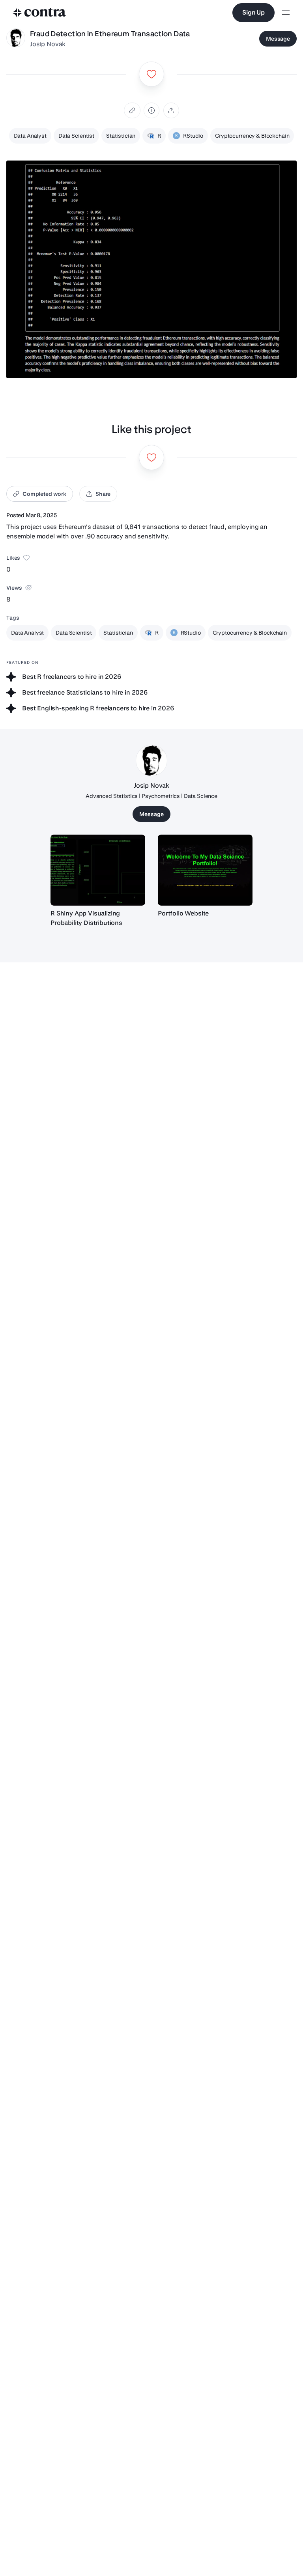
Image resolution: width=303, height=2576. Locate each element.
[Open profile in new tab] (16, 39)
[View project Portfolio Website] (205, 870)
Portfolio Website (183, 913)
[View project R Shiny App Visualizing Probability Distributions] (98, 870)
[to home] (39, 13)
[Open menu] (286, 13)
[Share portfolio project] (171, 110)
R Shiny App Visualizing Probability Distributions (86, 918)
